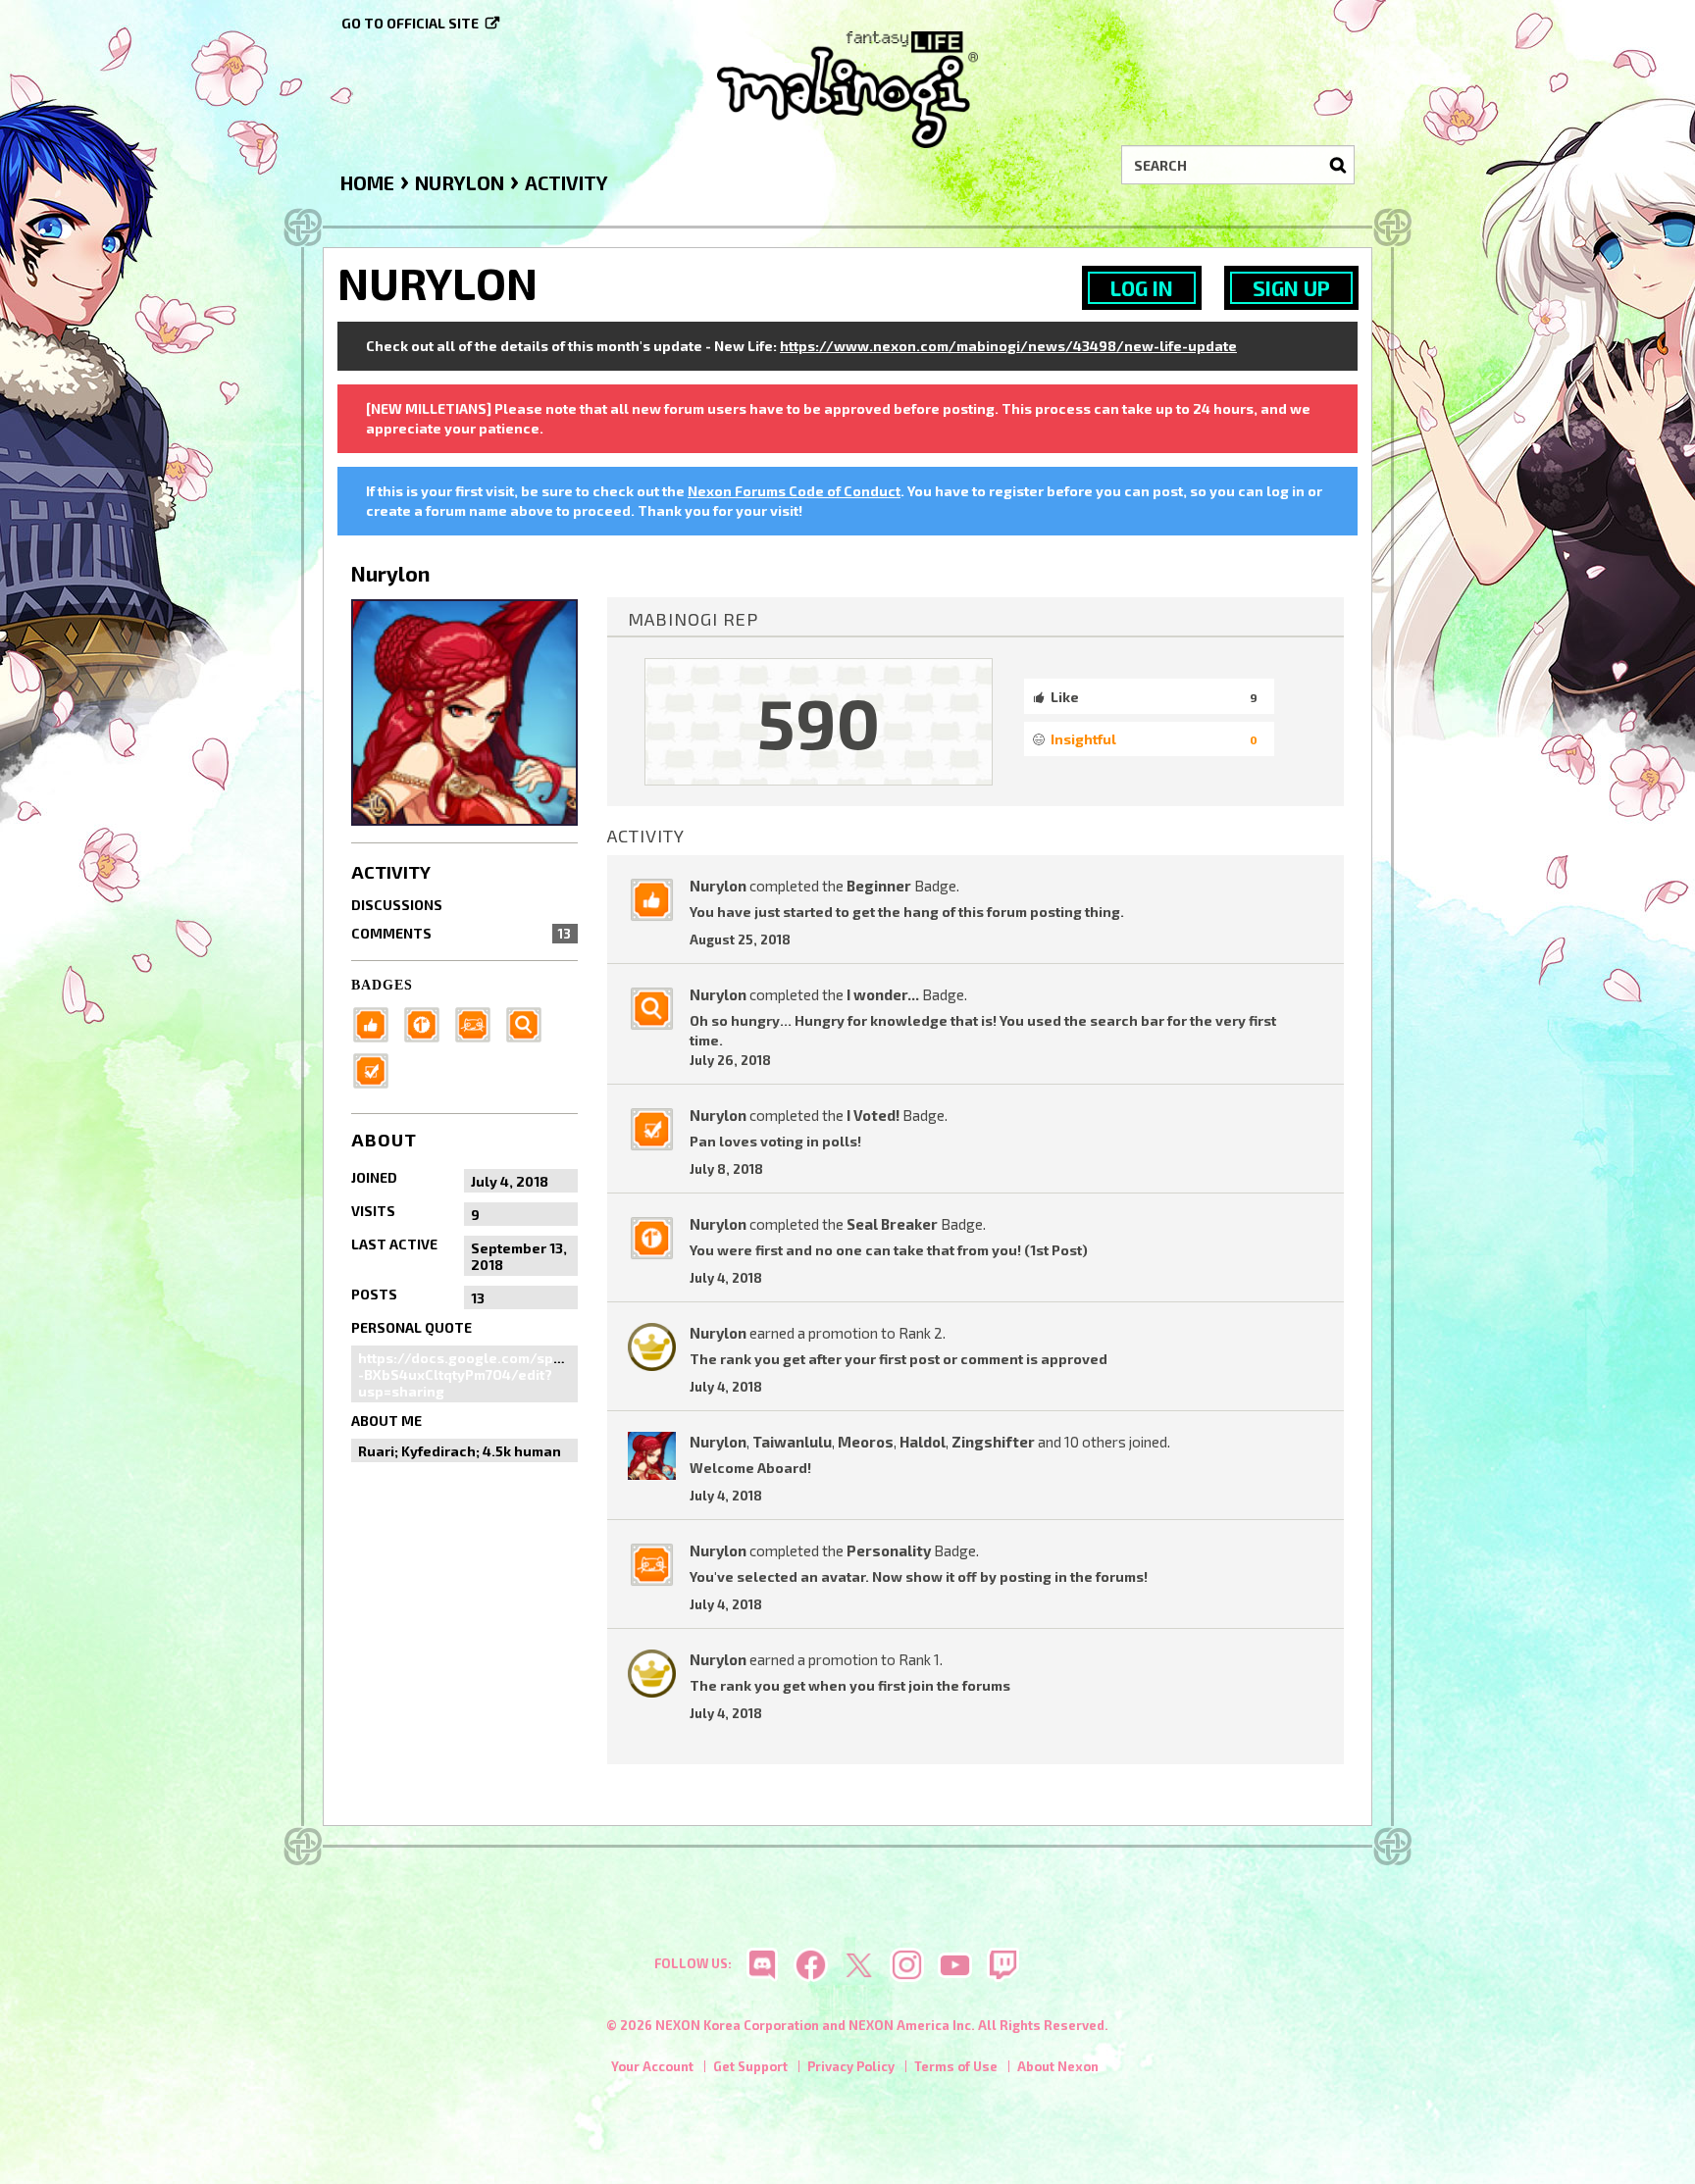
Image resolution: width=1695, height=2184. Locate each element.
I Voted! (873, 1115)
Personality (889, 1550)
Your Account (652, 2066)
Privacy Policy (851, 2066)
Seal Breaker (892, 1224)
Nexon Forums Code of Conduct (794, 491)
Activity (391, 872)
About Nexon (1058, 2066)
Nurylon (718, 886)
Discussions (397, 905)
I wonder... (883, 994)
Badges (382, 985)
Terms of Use (956, 2066)
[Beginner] (377, 1023)
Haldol (923, 1442)
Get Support (750, 2066)
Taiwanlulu (792, 1442)
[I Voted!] (377, 1069)
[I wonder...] (530, 1023)
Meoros (866, 1442)
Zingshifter (993, 1442)
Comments (461, 933)
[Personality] (479, 1023)
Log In (1142, 288)
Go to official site (410, 23)
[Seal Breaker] (428, 1023)
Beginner (879, 886)
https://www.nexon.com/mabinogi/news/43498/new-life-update (1008, 346)
